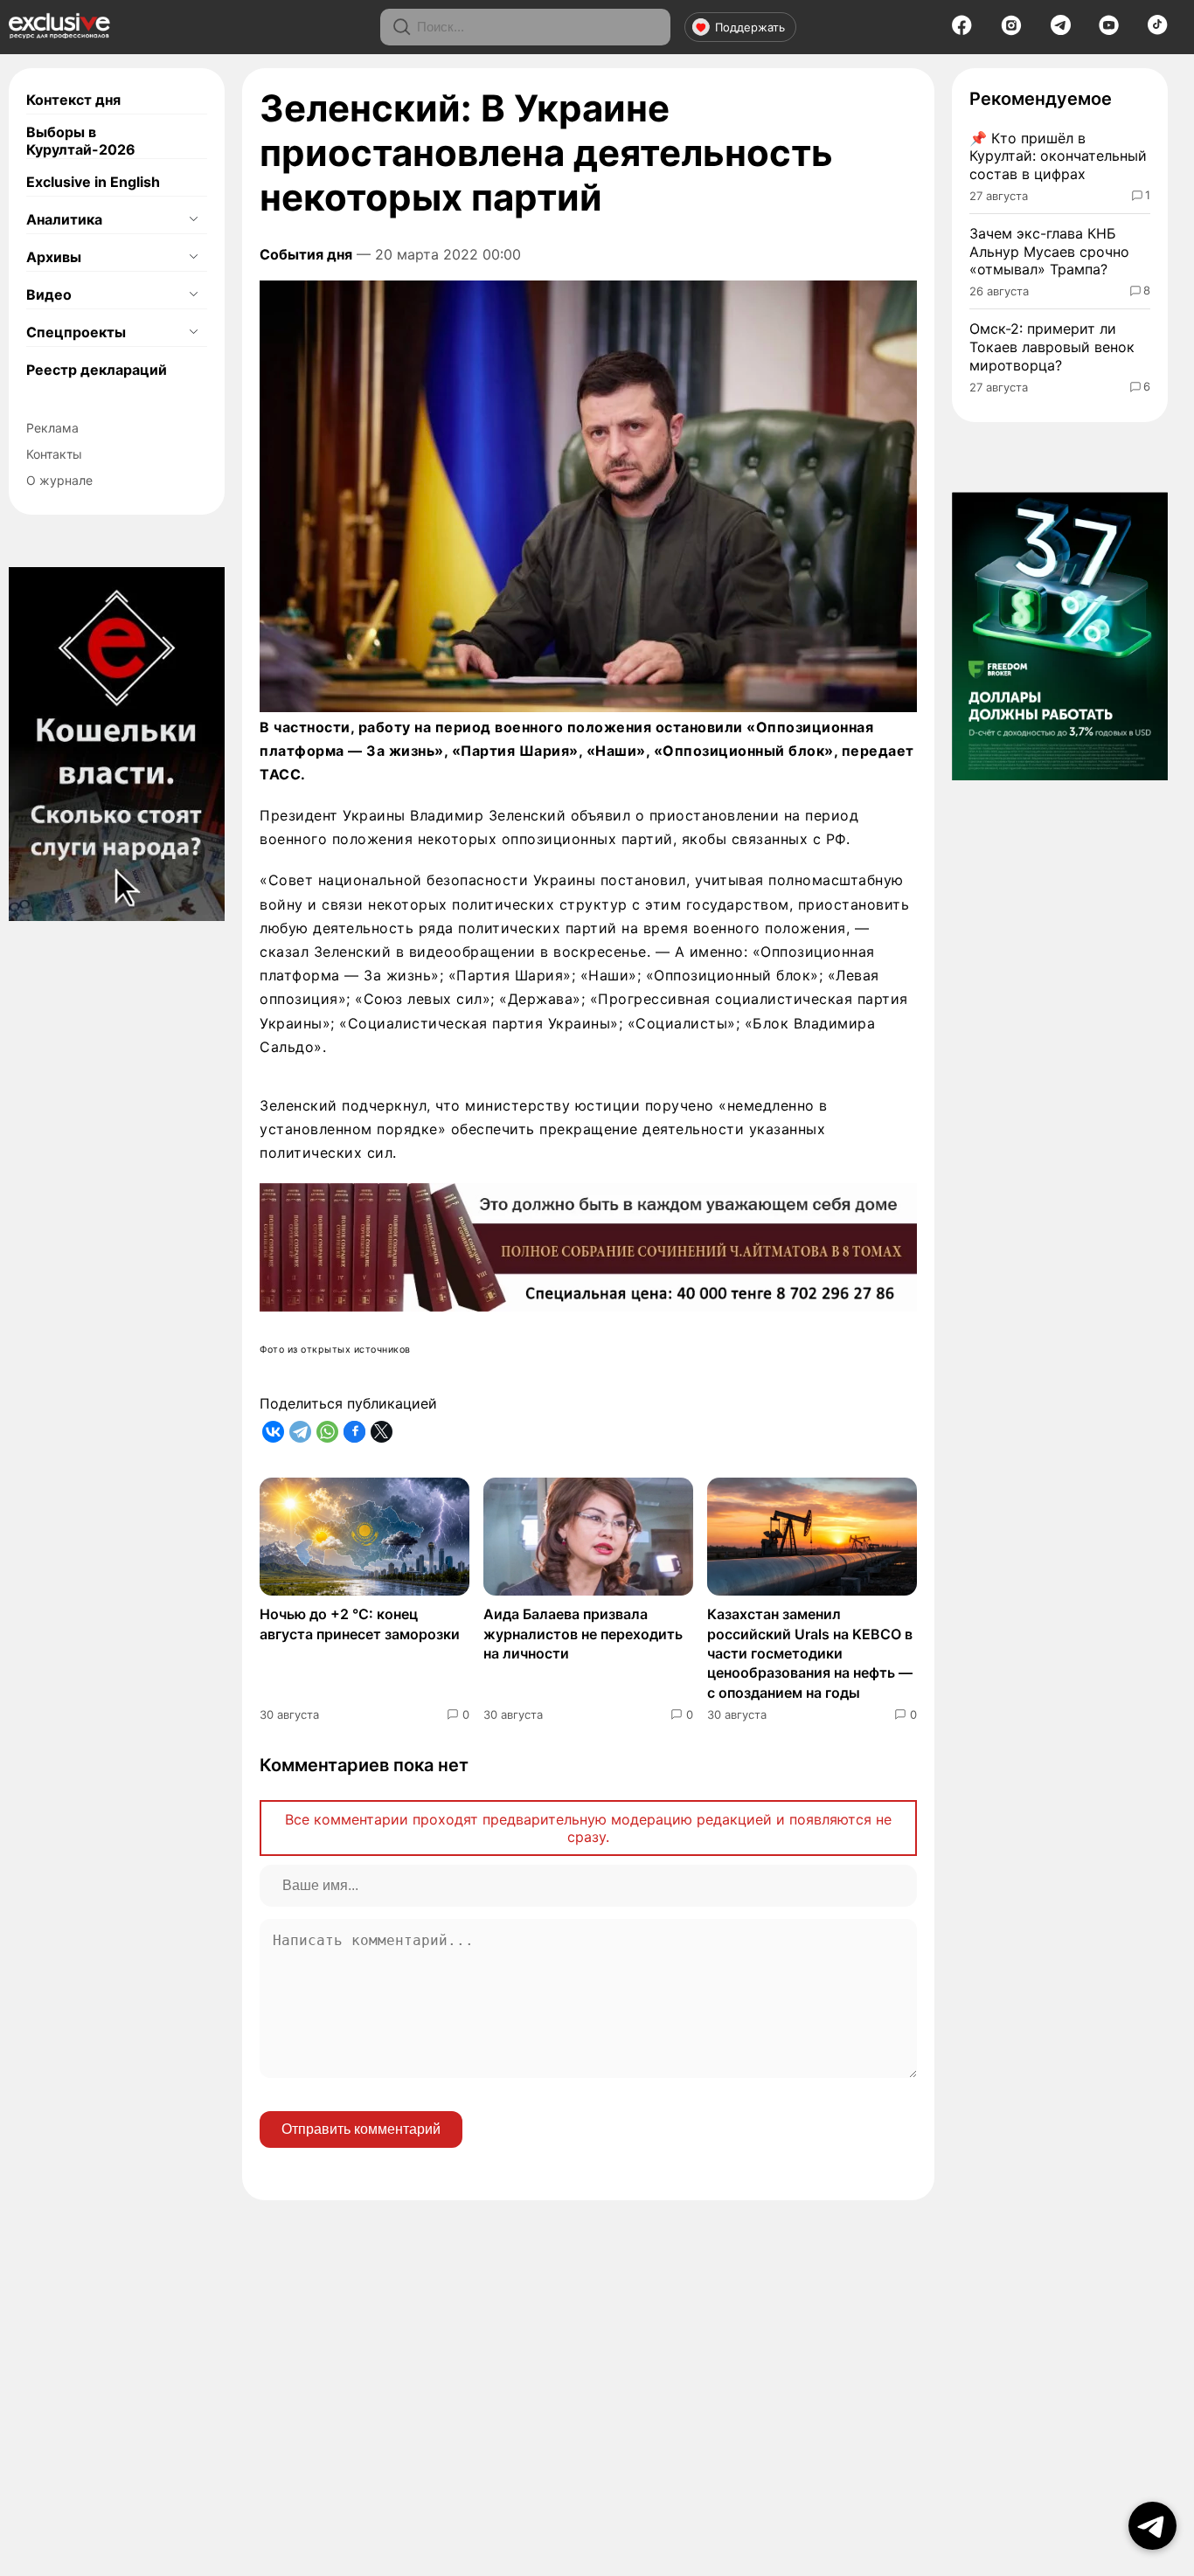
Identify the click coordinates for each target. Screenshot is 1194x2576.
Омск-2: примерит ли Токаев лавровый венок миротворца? (1052, 347)
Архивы (54, 257)
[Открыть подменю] (193, 219)
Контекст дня (73, 100)
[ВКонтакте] (273, 1432)
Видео (49, 294)
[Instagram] (1011, 31)
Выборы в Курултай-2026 (81, 141)
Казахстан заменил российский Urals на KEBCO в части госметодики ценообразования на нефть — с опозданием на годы (810, 1653)
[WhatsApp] (327, 1432)
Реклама (52, 428)
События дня (306, 254)
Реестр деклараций (97, 370)
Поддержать (750, 27)
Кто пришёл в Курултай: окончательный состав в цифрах (1058, 156)
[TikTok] (1158, 30)
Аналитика (64, 219)
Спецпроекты (76, 332)
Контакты (54, 454)
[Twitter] (382, 1432)
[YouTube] (1109, 31)
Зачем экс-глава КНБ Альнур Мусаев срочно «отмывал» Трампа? (1049, 252)
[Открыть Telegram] (1152, 2526)
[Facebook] (962, 31)
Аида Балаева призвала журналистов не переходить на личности (583, 1634)
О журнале (59, 480)
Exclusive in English (93, 182)
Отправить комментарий (361, 2129)
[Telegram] (1061, 30)
